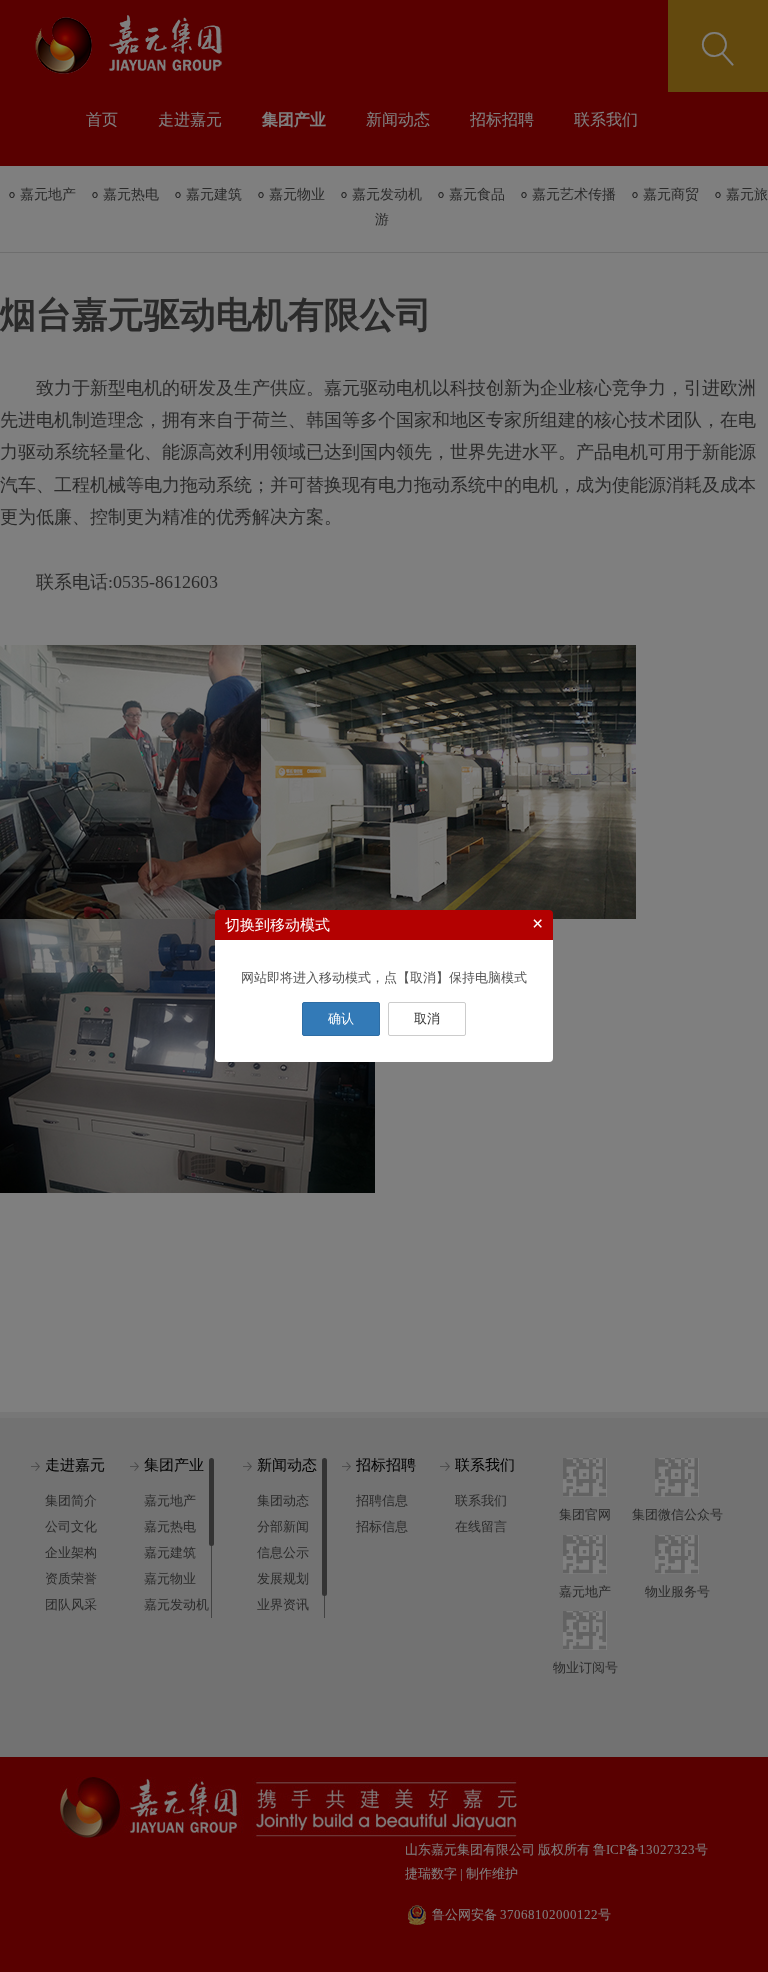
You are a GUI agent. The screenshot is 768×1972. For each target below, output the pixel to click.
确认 (341, 1018)
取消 (427, 1018)
